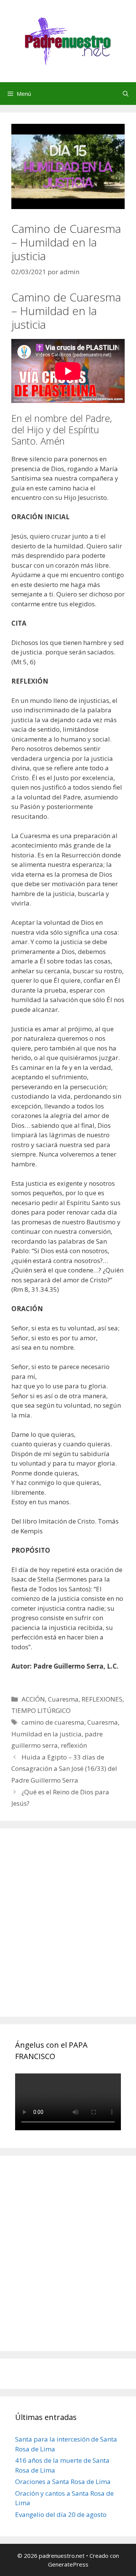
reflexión (74, 1745)
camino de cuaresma (53, 1722)
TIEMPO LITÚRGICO (41, 1710)
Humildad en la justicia (46, 1734)
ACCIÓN (33, 1699)
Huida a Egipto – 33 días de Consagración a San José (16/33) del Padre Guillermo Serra (64, 1769)
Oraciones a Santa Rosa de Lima (63, 2482)
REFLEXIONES (102, 1699)
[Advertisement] (68, 1931)
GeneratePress (68, 2564)
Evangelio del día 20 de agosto (61, 2514)
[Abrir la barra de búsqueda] (126, 94)
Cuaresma (63, 1699)
